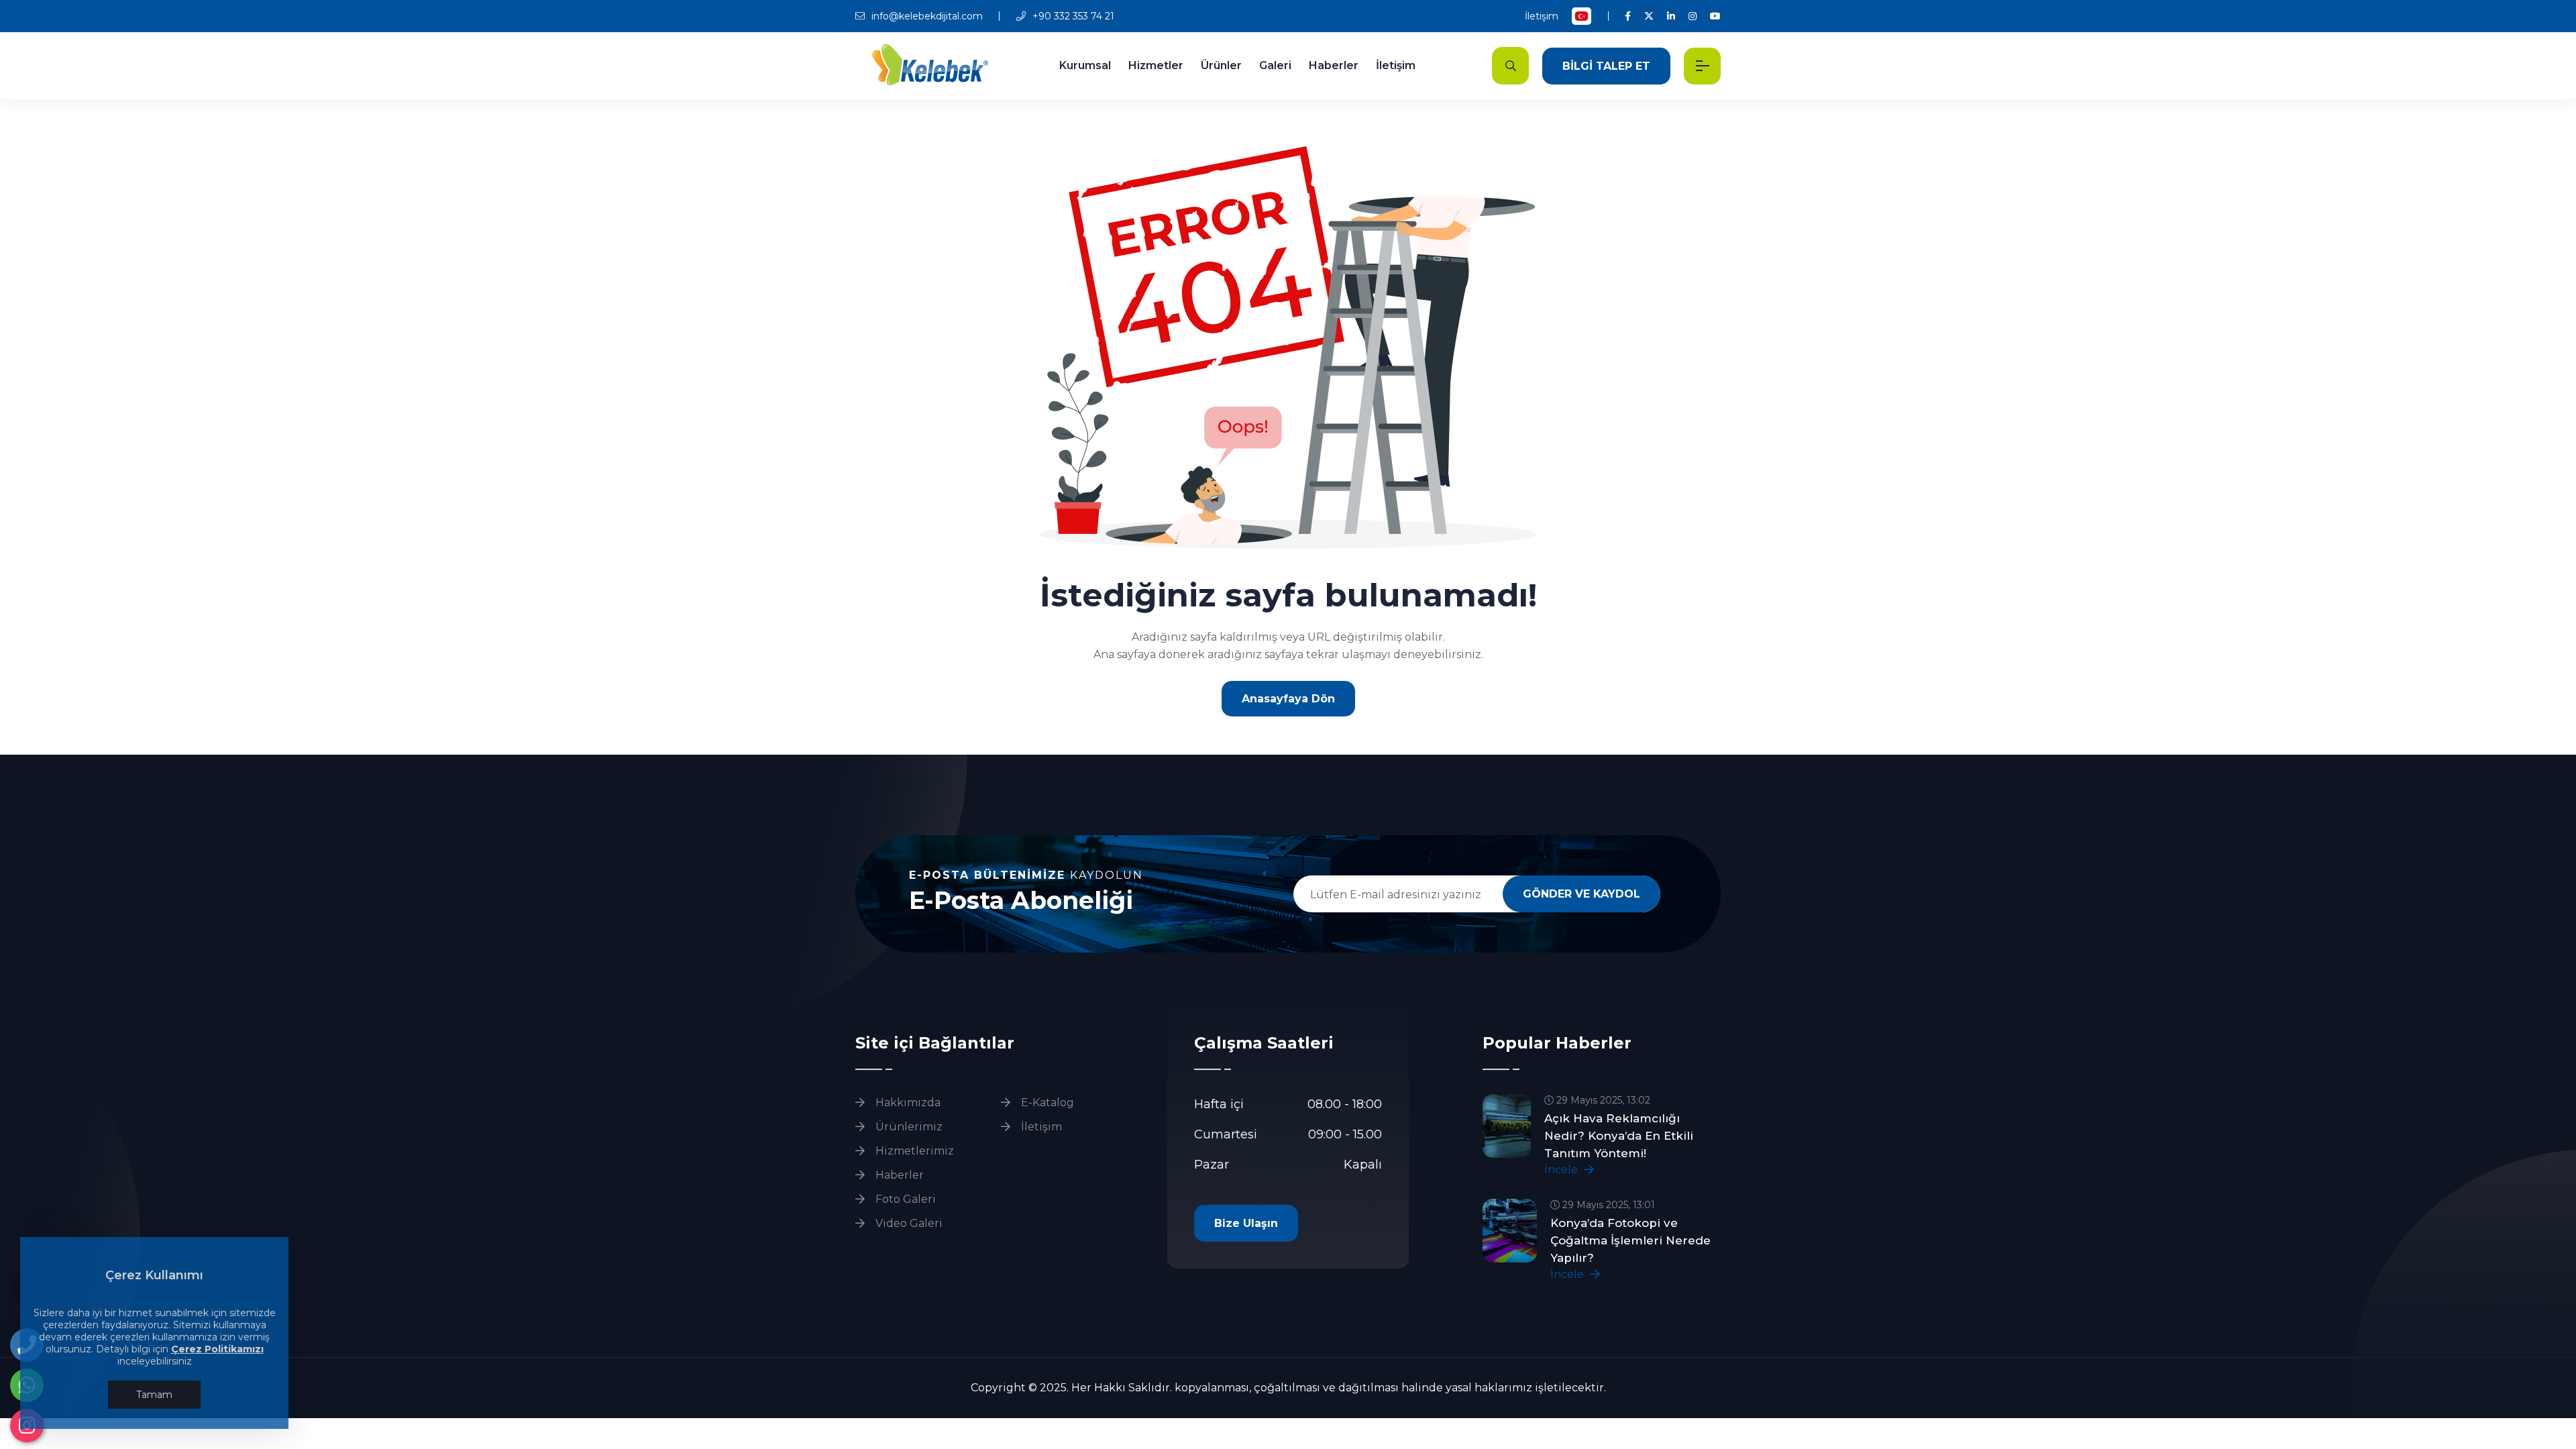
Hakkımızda (907, 1103)
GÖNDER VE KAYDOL (1581, 894)
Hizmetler (1156, 65)
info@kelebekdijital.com (926, 16)
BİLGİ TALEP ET (1606, 66)
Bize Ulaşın (1246, 1223)
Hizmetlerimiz (913, 1151)
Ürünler (1221, 65)
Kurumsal (1085, 65)
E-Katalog (1046, 1103)
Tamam (154, 1395)
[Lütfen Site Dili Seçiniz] (1581, 16)
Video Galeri (908, 1223)
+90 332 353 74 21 (1072, 16)
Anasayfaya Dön (1288, 699)
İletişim (1542, 16)
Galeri (1275, 65)
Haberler (1334, 65)
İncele (1562, 1170)
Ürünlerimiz (908, 1127)
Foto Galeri (904, 1199)
